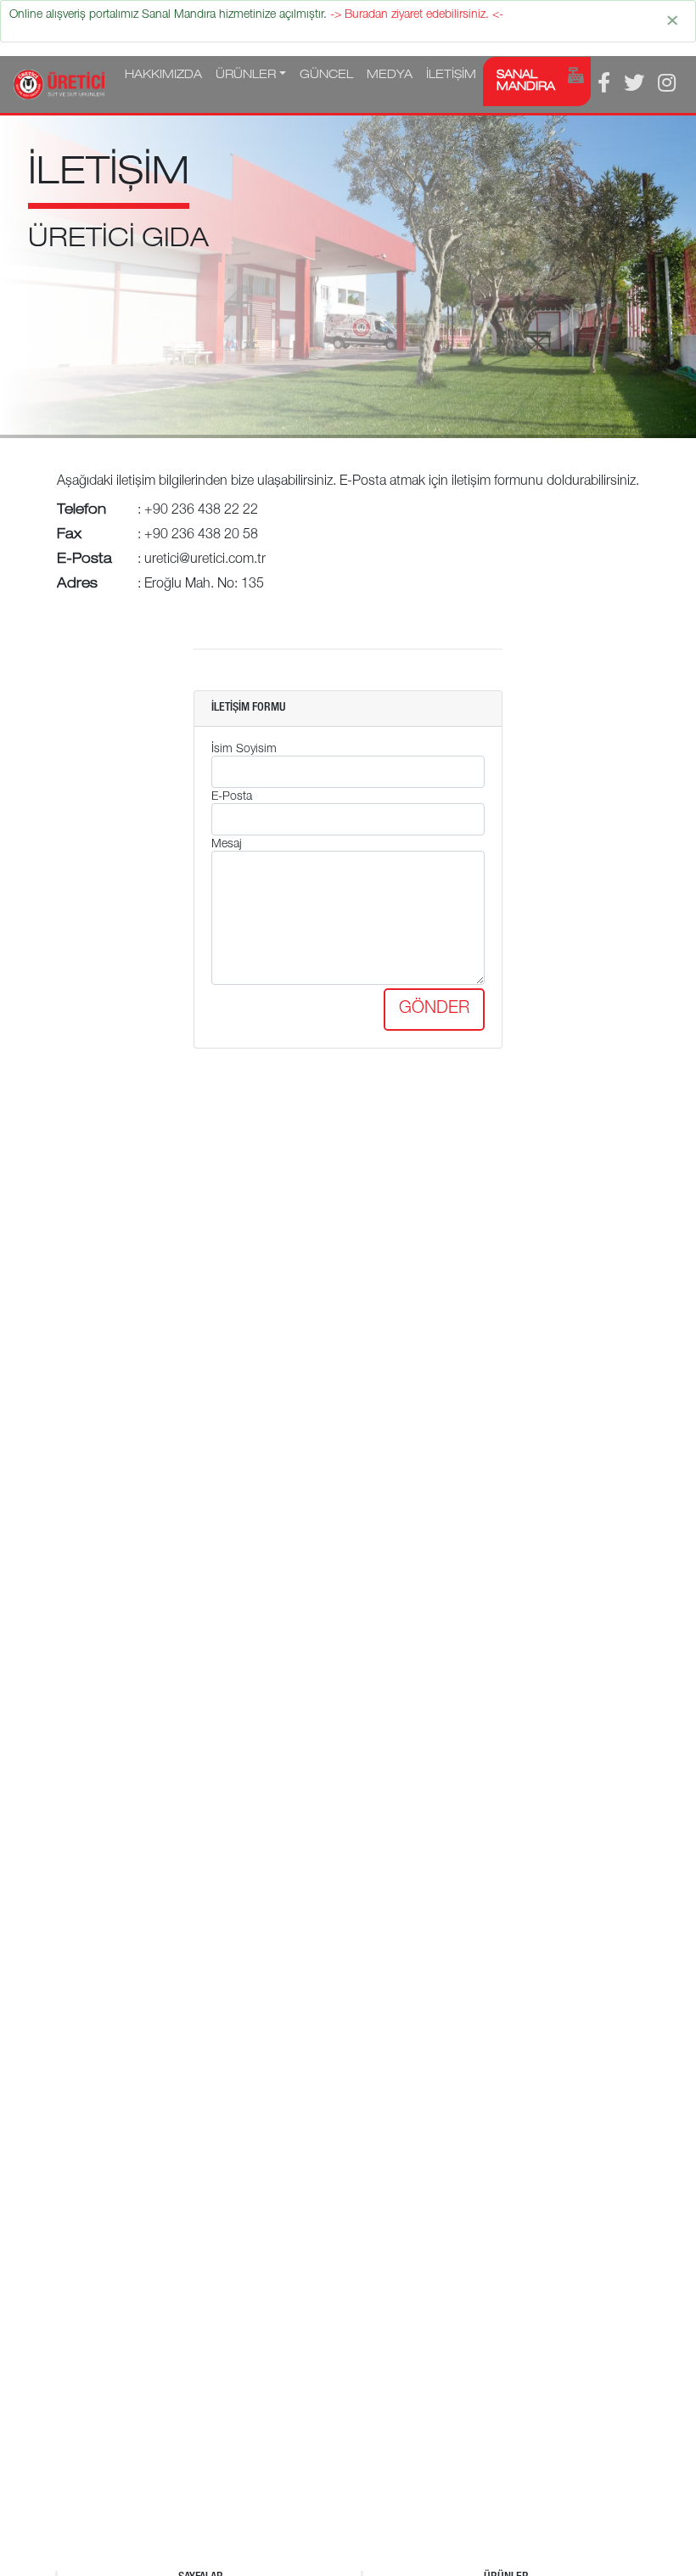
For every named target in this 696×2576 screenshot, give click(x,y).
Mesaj (227, 845)
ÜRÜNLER (246, 76)
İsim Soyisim (244, 750)
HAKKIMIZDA (163, 76)
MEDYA (390, 76)
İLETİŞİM (451, 76)
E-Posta (232, 797)
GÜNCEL (326, 76)
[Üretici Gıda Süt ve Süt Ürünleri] (59, 84)
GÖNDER (434, 1010)
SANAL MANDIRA (526, 82)
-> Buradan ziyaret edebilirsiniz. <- (417, 15)
